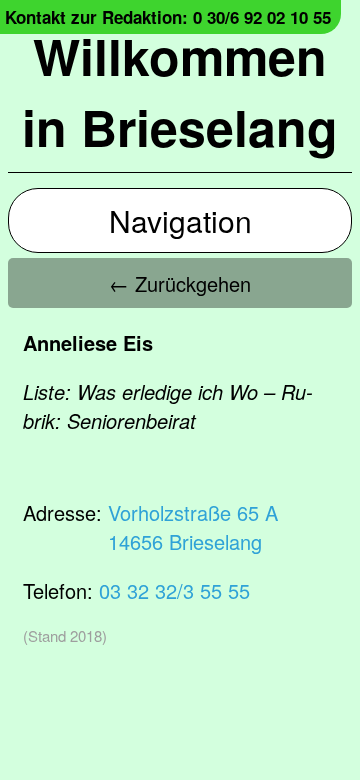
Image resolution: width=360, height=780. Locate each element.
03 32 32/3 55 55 (174, 590)
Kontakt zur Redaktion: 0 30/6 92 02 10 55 (168, 17)
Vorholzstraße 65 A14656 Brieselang (193, 527)
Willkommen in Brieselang (180, 91)
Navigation (180, 220)
